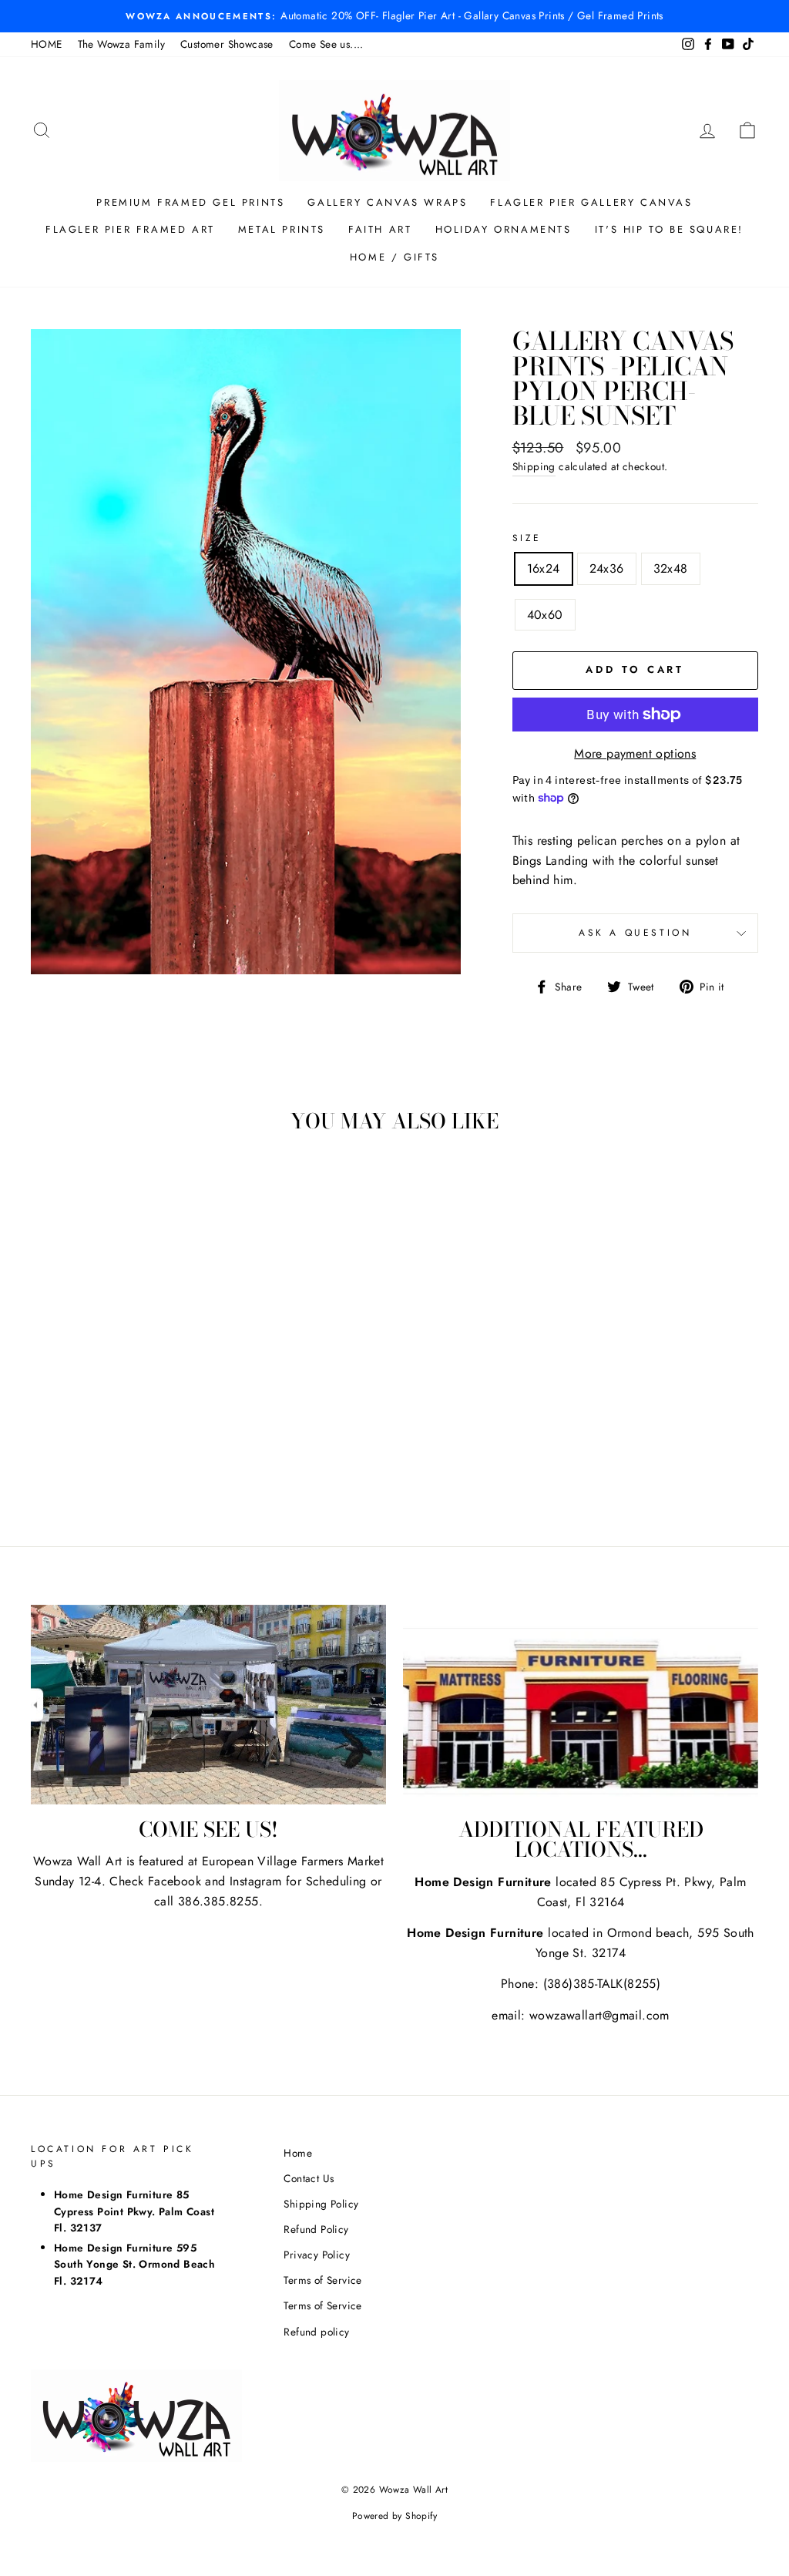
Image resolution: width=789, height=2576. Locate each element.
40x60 (545, 615)
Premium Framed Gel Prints (190, 202)
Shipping (534, 466)
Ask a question (635, 933)
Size (527, 538)
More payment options (635, 753)
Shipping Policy (321, 2204)
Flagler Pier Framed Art (130, 229)
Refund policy (316, 2332)
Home (298, 2153)
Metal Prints (282, 229)
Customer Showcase (227, 44)
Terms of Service (322, 2280)
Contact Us (309, 2178)
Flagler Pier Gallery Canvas (591, 202)
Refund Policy (316, 2229)
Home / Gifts (394, 257)
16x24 (544, 568)
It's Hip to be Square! (669, 229)
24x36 (607, 568)
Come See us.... (326, 44)
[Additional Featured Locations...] (581, 1705)
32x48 (671, 568)
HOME (47, 44)
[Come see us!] (208, 1705)
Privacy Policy (317, 2255)
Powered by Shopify (394, 2516)
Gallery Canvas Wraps (387, 202)
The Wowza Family (121, 44)
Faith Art (380, 229)
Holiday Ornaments (504, 229)
